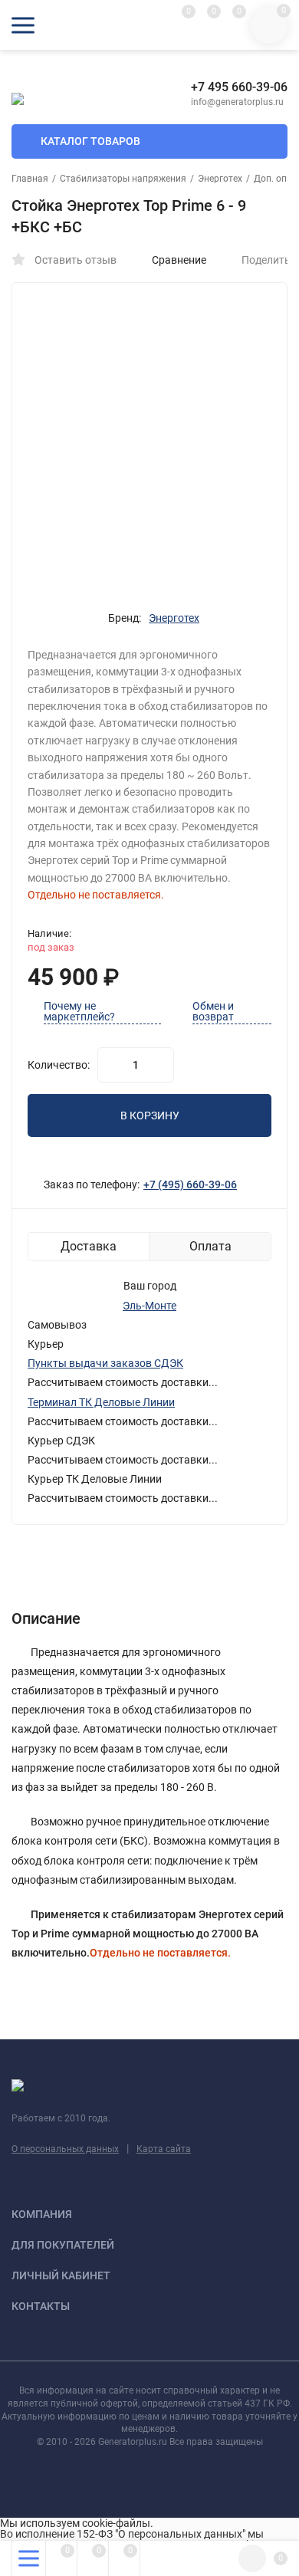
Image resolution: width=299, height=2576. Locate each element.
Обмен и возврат (213, 1012)
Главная (30, 179)
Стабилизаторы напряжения (123, 179)
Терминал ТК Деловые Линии (101, 1402)
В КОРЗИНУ (150, 1115)
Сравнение (179, 260)
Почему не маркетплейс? (79, 1012)
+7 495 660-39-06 (239, 87)
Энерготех (220, 179)
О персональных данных (65, 2149)
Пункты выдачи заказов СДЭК (105, 1363)
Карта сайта (164, 2149)
